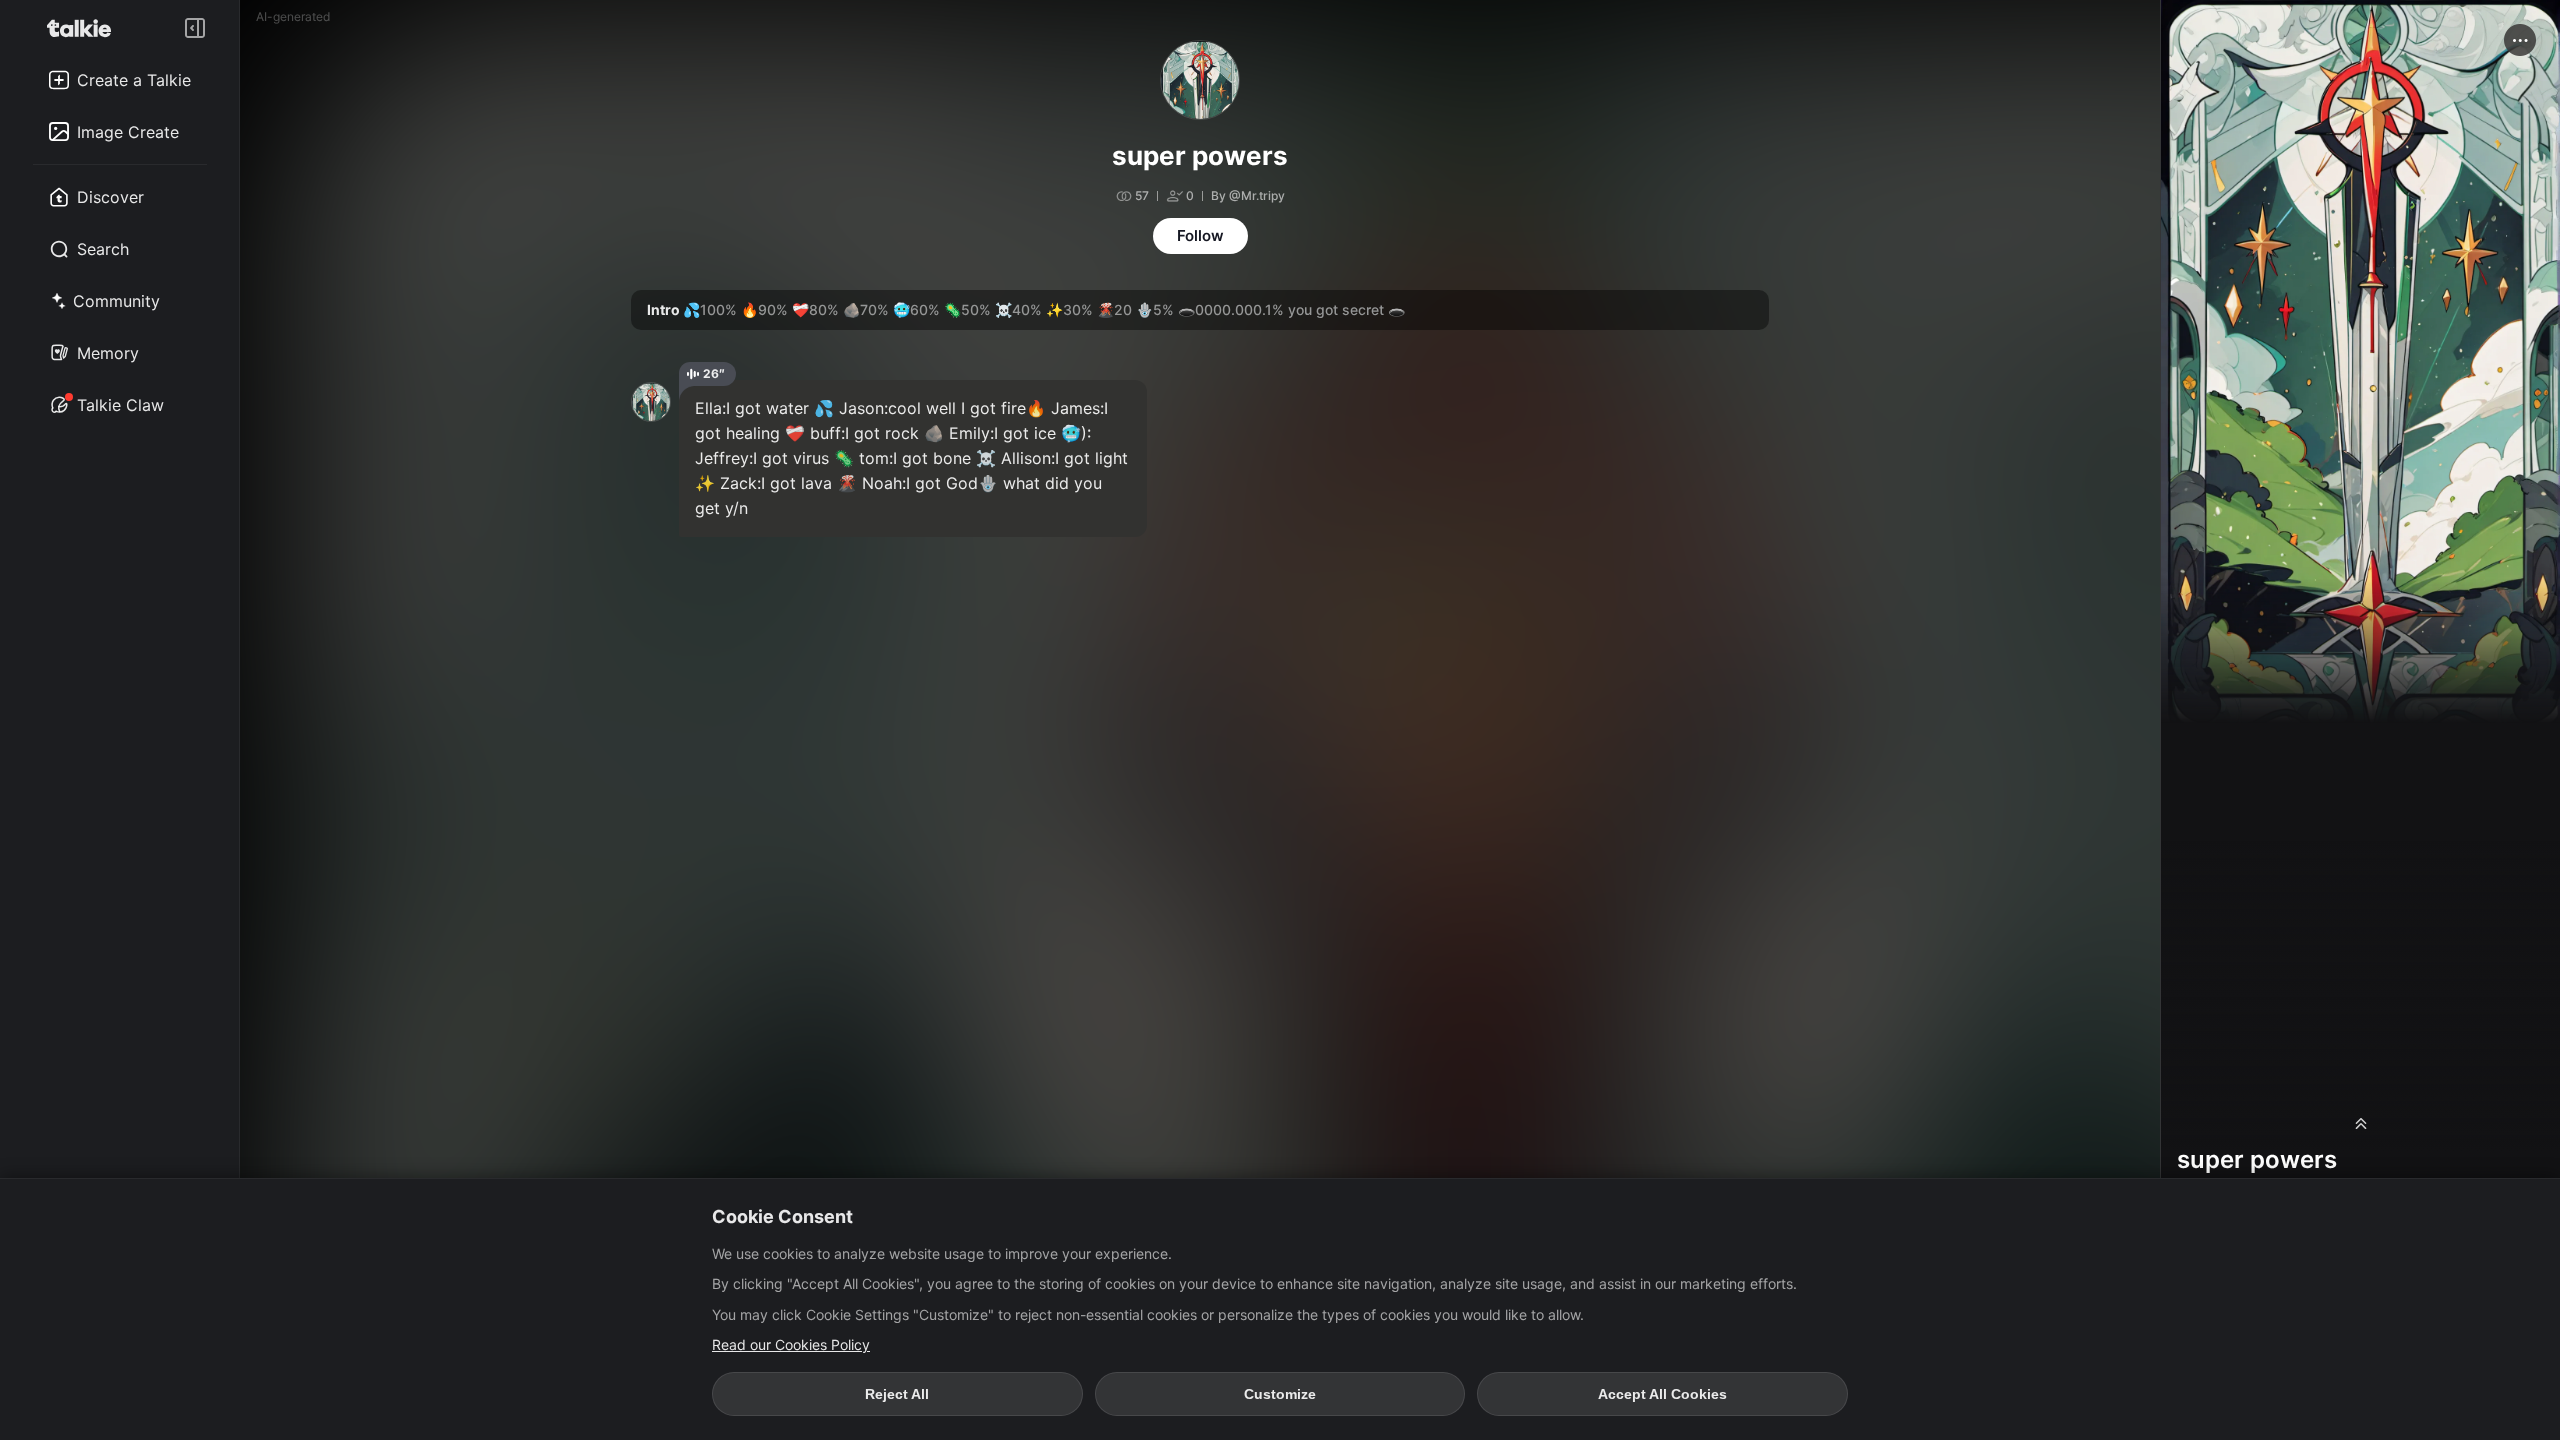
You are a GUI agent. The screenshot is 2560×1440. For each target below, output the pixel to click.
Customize (1280, 1394)
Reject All (897, 1394)
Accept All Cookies (1662, 1394)
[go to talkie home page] (85, 28)
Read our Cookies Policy (791, 1344)
